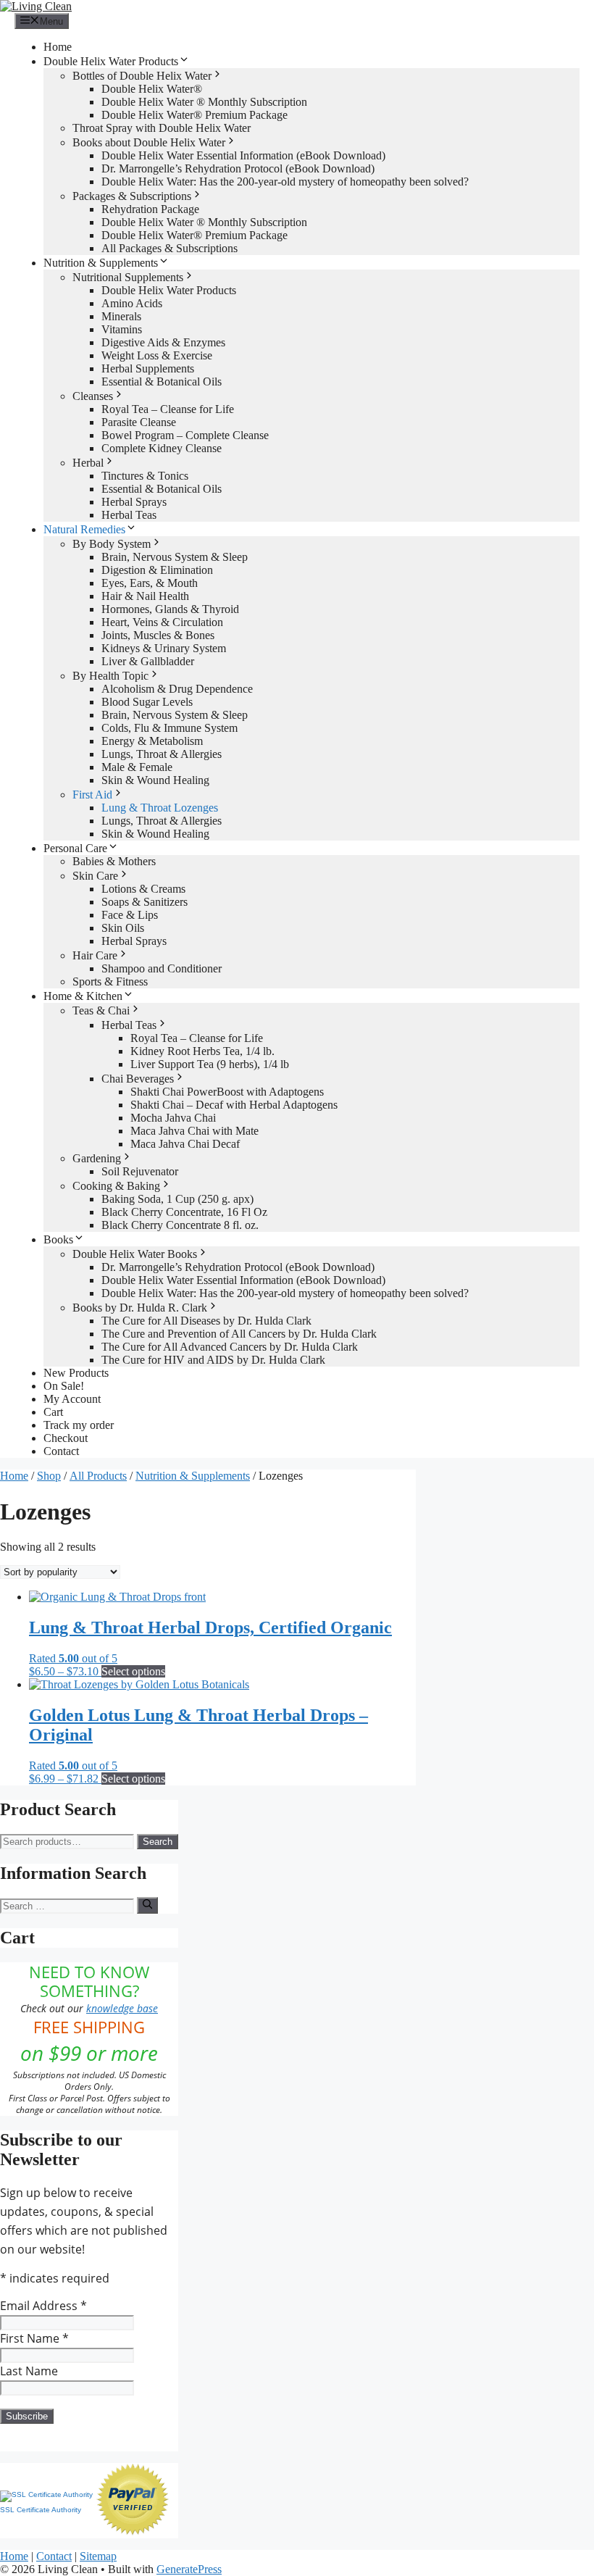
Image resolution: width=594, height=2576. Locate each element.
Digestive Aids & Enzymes (163, 342)
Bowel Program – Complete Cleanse (185, 435)
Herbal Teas (129, 515)
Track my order (79, 1425)
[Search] (147, 1905)
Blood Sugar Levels (147, 702)
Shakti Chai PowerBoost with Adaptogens (227, 1092)
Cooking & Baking (116, 1186)
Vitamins (122, 329)
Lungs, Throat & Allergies (162, 754)
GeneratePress (189, 2569)
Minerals (121, 316)
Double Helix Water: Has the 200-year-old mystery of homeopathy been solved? (285, 182)
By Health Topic (110, 676)
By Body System (112, 544)
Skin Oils (123, 928)
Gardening (97, 1158)
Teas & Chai (101, 1010)
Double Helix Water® (152, 89)
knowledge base (122, 2008)
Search (158, 1842)
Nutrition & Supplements (101, 263)
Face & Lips (130, 915)
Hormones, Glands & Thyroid (170, 609)
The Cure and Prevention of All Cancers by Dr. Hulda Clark (239, 1334)
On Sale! (64, 1386)
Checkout (66, 1438)
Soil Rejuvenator (140, 1171)
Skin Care (95, 876)
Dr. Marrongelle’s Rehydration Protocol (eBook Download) (238, 168)
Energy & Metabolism (152, 741)
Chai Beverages (138, 1079)
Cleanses (93, 396)
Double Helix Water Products (111, 61)
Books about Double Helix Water (149, 142)
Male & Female (137, 767)
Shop (49, 1476)
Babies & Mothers (114, 861)
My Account (72, 1399)
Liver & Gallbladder (148, 661)
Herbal (88, 463)
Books (58, 1239)
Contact (61, 1451)
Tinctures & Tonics (145, 476)
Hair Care (95, 955)
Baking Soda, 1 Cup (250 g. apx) (177, 1199)
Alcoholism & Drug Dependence (177, 689)
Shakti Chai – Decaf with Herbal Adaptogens (234, 1105)
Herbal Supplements (148, 368)
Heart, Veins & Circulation (162, 622)
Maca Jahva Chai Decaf (185, 1144)
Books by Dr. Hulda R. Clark (140, 1308)
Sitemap (98, 2556)
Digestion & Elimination (157, 570)
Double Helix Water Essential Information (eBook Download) (243, 155)
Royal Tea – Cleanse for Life (168, 409)
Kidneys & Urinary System (164, 648)
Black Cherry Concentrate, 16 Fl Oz (184, 1212)
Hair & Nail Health (145, 596)
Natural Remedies (84, 529)
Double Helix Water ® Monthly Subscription (204, 102)
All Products (98, 1476)
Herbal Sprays (134, 502)
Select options (133, 1671)
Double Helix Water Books (135, 1254)
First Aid (92, 795)
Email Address (43, 2306)
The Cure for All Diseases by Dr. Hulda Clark (206, 1321)
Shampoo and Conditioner (162, 968)
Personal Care (75, 848)
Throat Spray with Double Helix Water (162, 128)
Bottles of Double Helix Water (142, 76)
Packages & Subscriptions (132, 196)
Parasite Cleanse (139, 422)
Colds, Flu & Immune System (170, 728)
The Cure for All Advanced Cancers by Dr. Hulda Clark (230, 1347)
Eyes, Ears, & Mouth (150, 583)
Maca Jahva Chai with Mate (194, 1131)
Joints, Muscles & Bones (158, 635)
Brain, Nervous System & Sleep (175, 557)
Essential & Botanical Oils (162, 382)
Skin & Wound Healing (155, 780)
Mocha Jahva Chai (173, 1118)
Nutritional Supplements (128, 277)
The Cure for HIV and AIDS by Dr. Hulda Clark (213, 1360)
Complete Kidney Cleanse (162, 448)
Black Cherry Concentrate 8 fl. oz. (180, 1225)
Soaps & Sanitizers (145, 902)
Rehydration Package (150, 209)
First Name (34, 2338)
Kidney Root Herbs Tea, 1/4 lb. (202, 1051)
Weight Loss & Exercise (157, 355)
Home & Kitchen (83, 996)
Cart (53, 1412)
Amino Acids (132, 303)
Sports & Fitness (110, 981)
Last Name (29, 2371)
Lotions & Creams (143, 889)
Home (58, 47)
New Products (76, 1373)
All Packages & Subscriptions (170, 248)
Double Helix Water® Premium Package (194, 115)
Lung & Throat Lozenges (160, 808)
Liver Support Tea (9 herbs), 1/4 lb (210, 1064)
